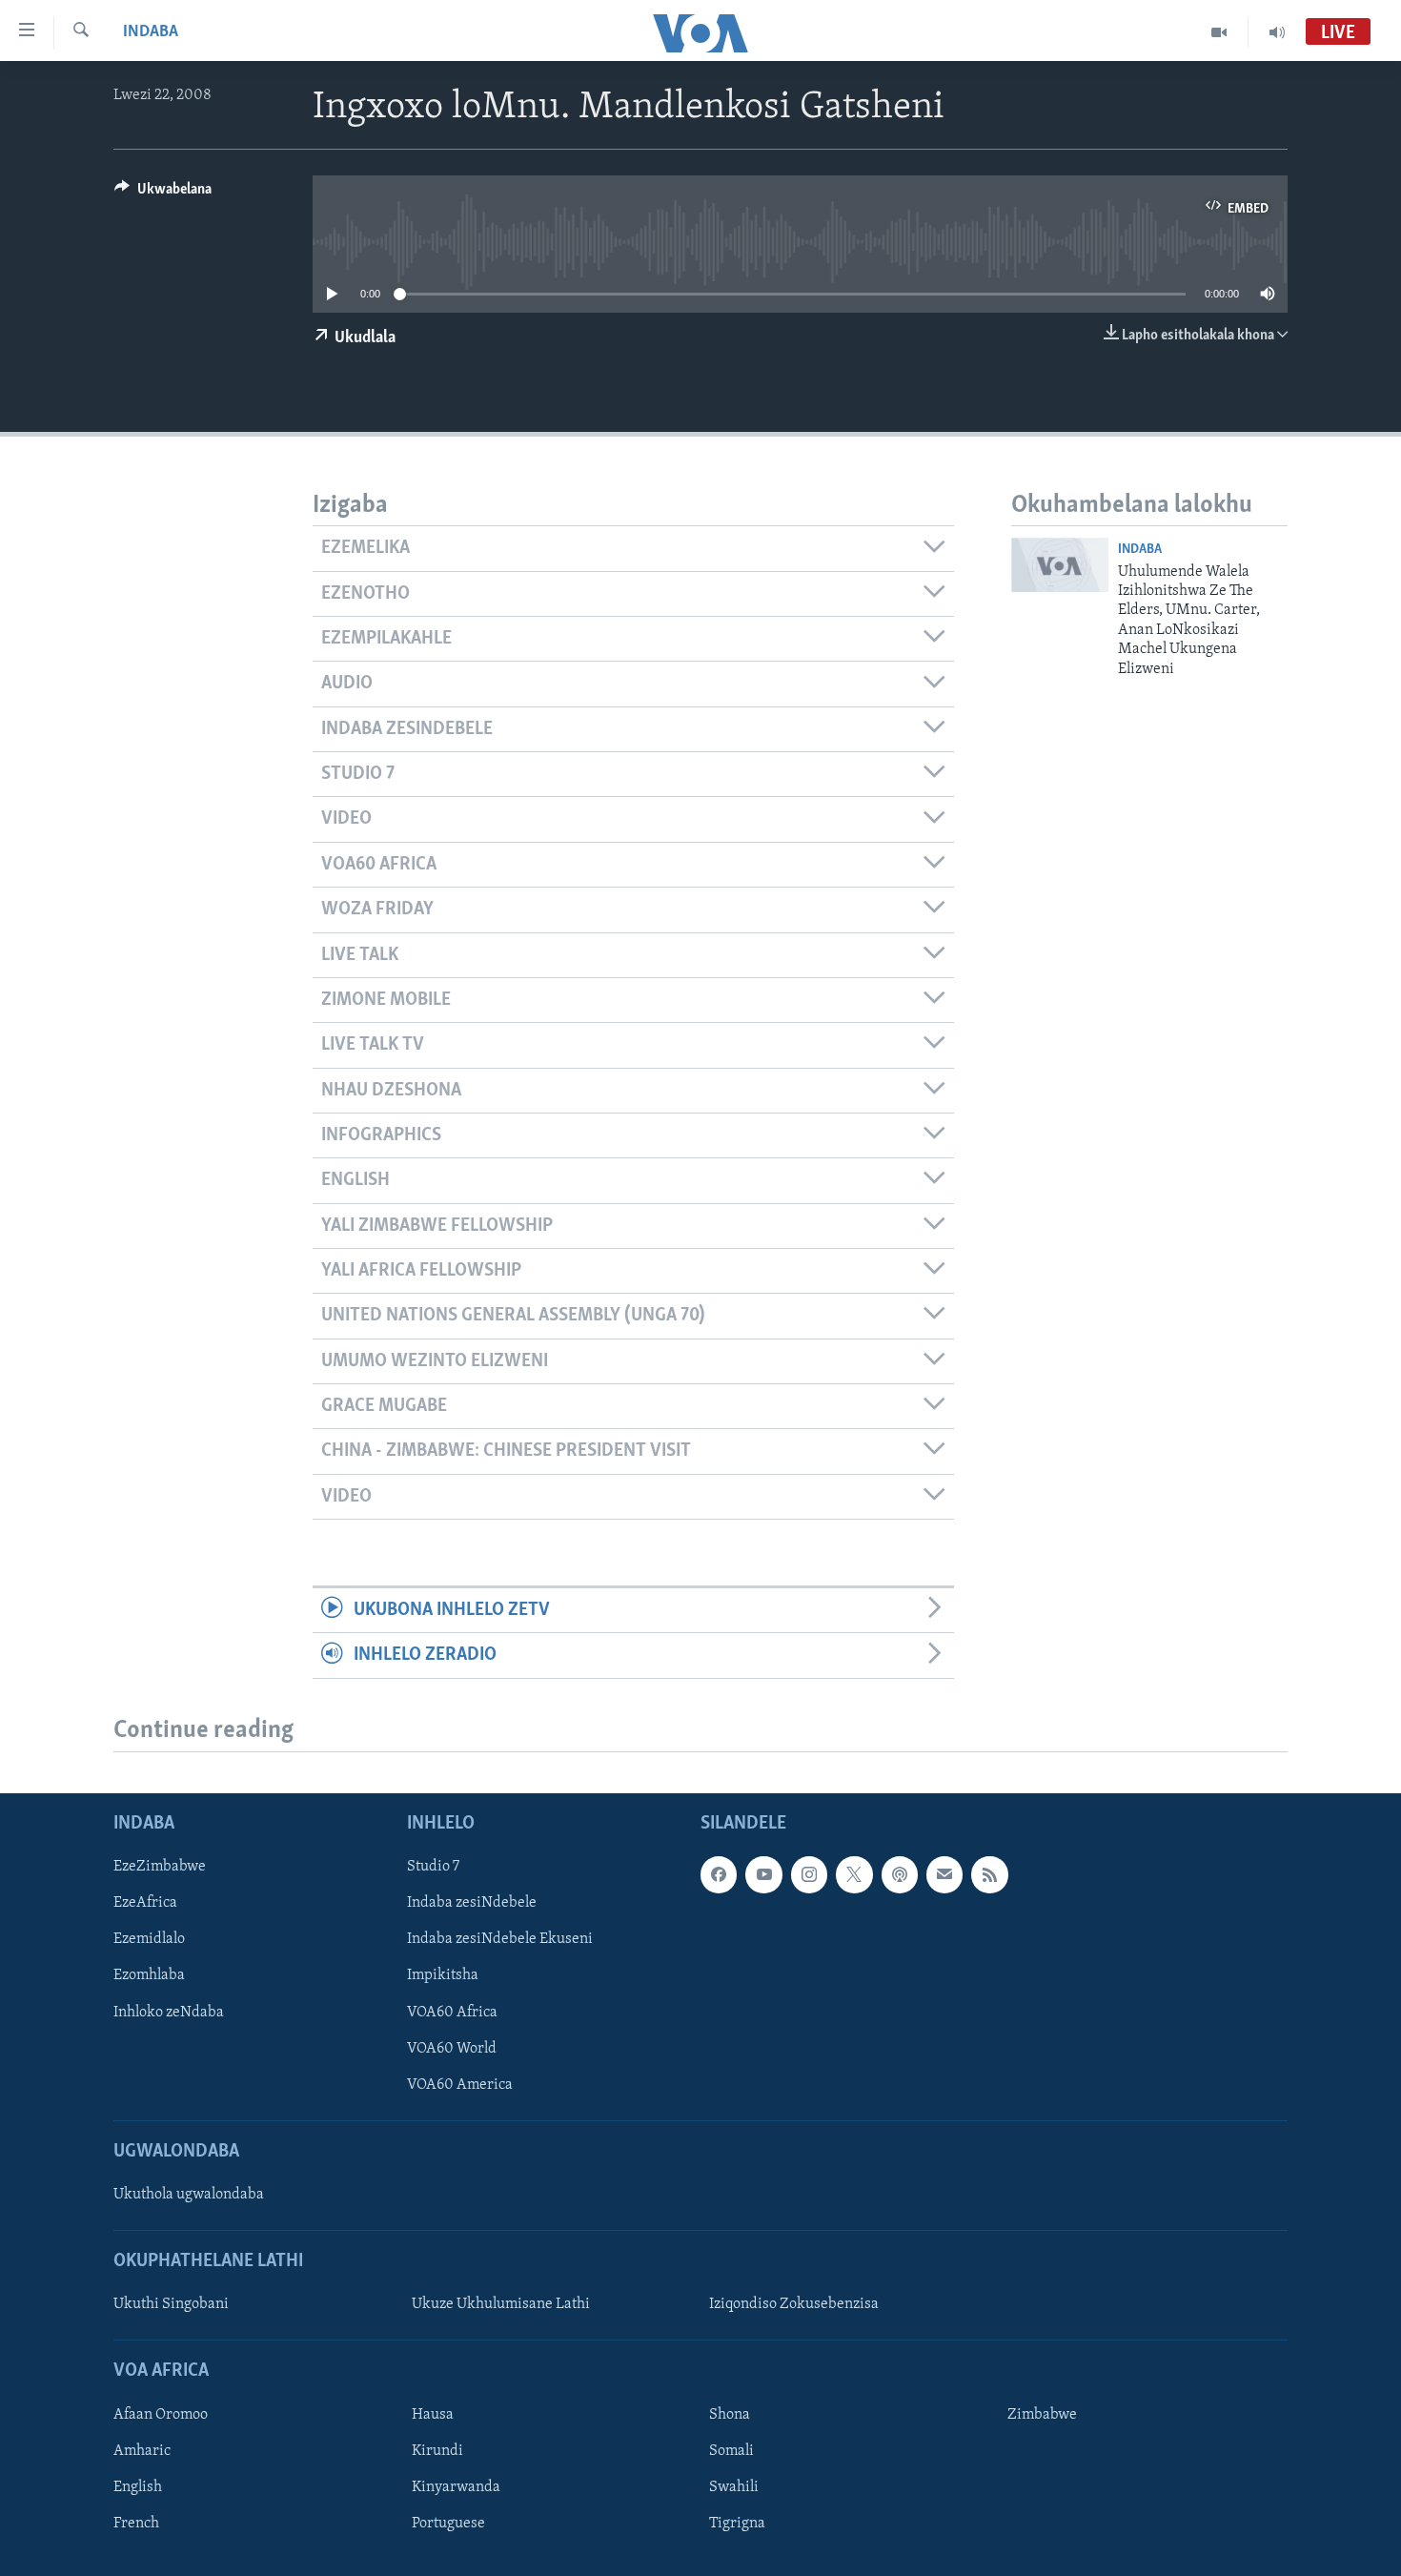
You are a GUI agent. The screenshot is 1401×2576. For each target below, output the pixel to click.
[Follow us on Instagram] (809, 1874)
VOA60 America (460, 2084)
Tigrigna (737, 2523)
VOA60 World (452, 2048)
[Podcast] (900, 1874)
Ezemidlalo (149, 1939)
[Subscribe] (944, 1874)
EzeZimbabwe (160, 1867)
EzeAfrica (145, 1903)
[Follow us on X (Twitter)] (854, 1874)
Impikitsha (443, 1975)
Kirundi (437, 2450)
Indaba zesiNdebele (472, 1903)
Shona (730, 2414)
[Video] (1219, 32)
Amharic (142, 2450)
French (136, 2523)
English (138, 2486)
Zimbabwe (1042, 2414)
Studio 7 (433, 1867)
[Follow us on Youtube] (763, 1874)
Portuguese (448, 2523)
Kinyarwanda (456, 2486)
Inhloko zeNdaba (169, 2012)
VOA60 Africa (452, 2012)
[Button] (163, 194)
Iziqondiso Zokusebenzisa (794, 2304)
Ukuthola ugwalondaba (189, 2195)
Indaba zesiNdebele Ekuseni (500, 1939)
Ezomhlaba (149, 1975)
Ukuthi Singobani (171, 2304)
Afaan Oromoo (161, 2414)
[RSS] (989, 1874)
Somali (731, 2450)
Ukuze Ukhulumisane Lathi (501, 2304)
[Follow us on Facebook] (719, 1874)
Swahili (734, 2486)
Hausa (433, 2414)
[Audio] (1277, 32)
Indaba (151, 32)
